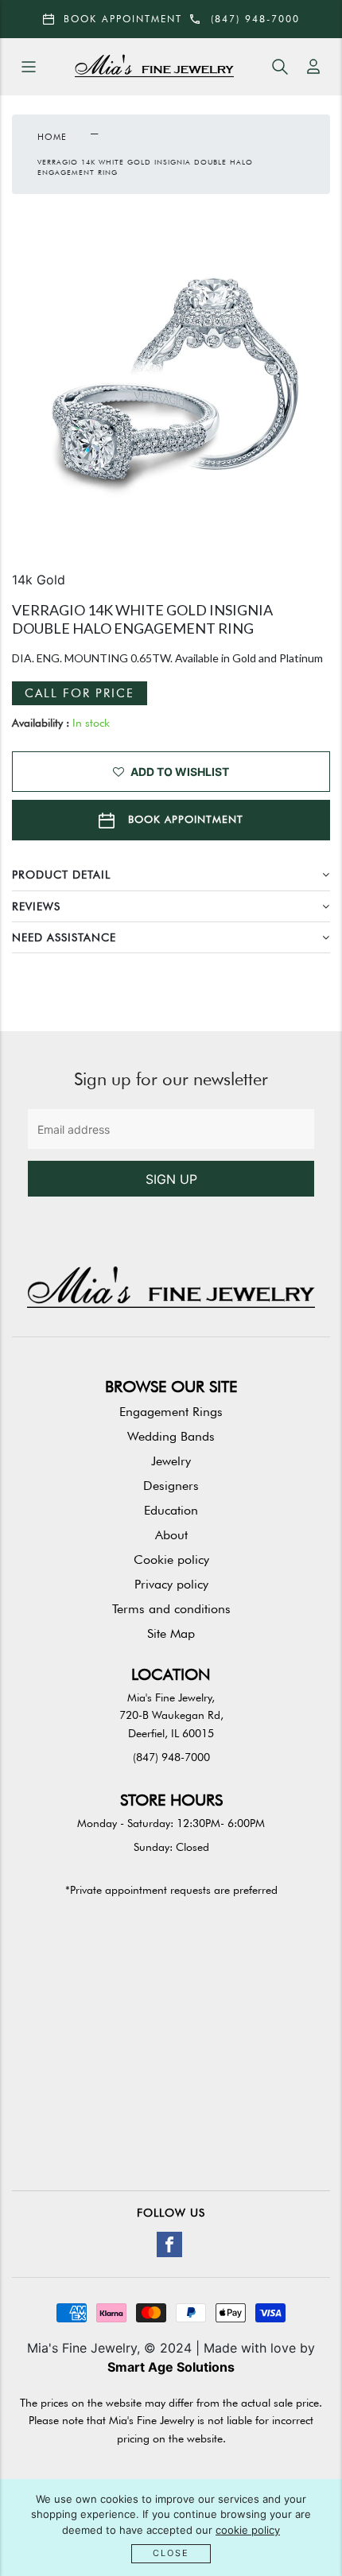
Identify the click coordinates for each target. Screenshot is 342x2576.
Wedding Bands (171, 1436)
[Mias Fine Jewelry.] (154, 67)
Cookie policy (171, 1560)
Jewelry (171, 1461)
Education (171, 1510)
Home (52, 137)
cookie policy (248, 2530)
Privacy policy (171, 1584)
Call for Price (80, 693)
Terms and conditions (171, 1609)
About (171, 1535)
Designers (171, 1486)
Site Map (171, 1633)
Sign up (171, 1179)
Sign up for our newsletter (171, 1079)
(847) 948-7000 (171, 1757)
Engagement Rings (171, 1412)
